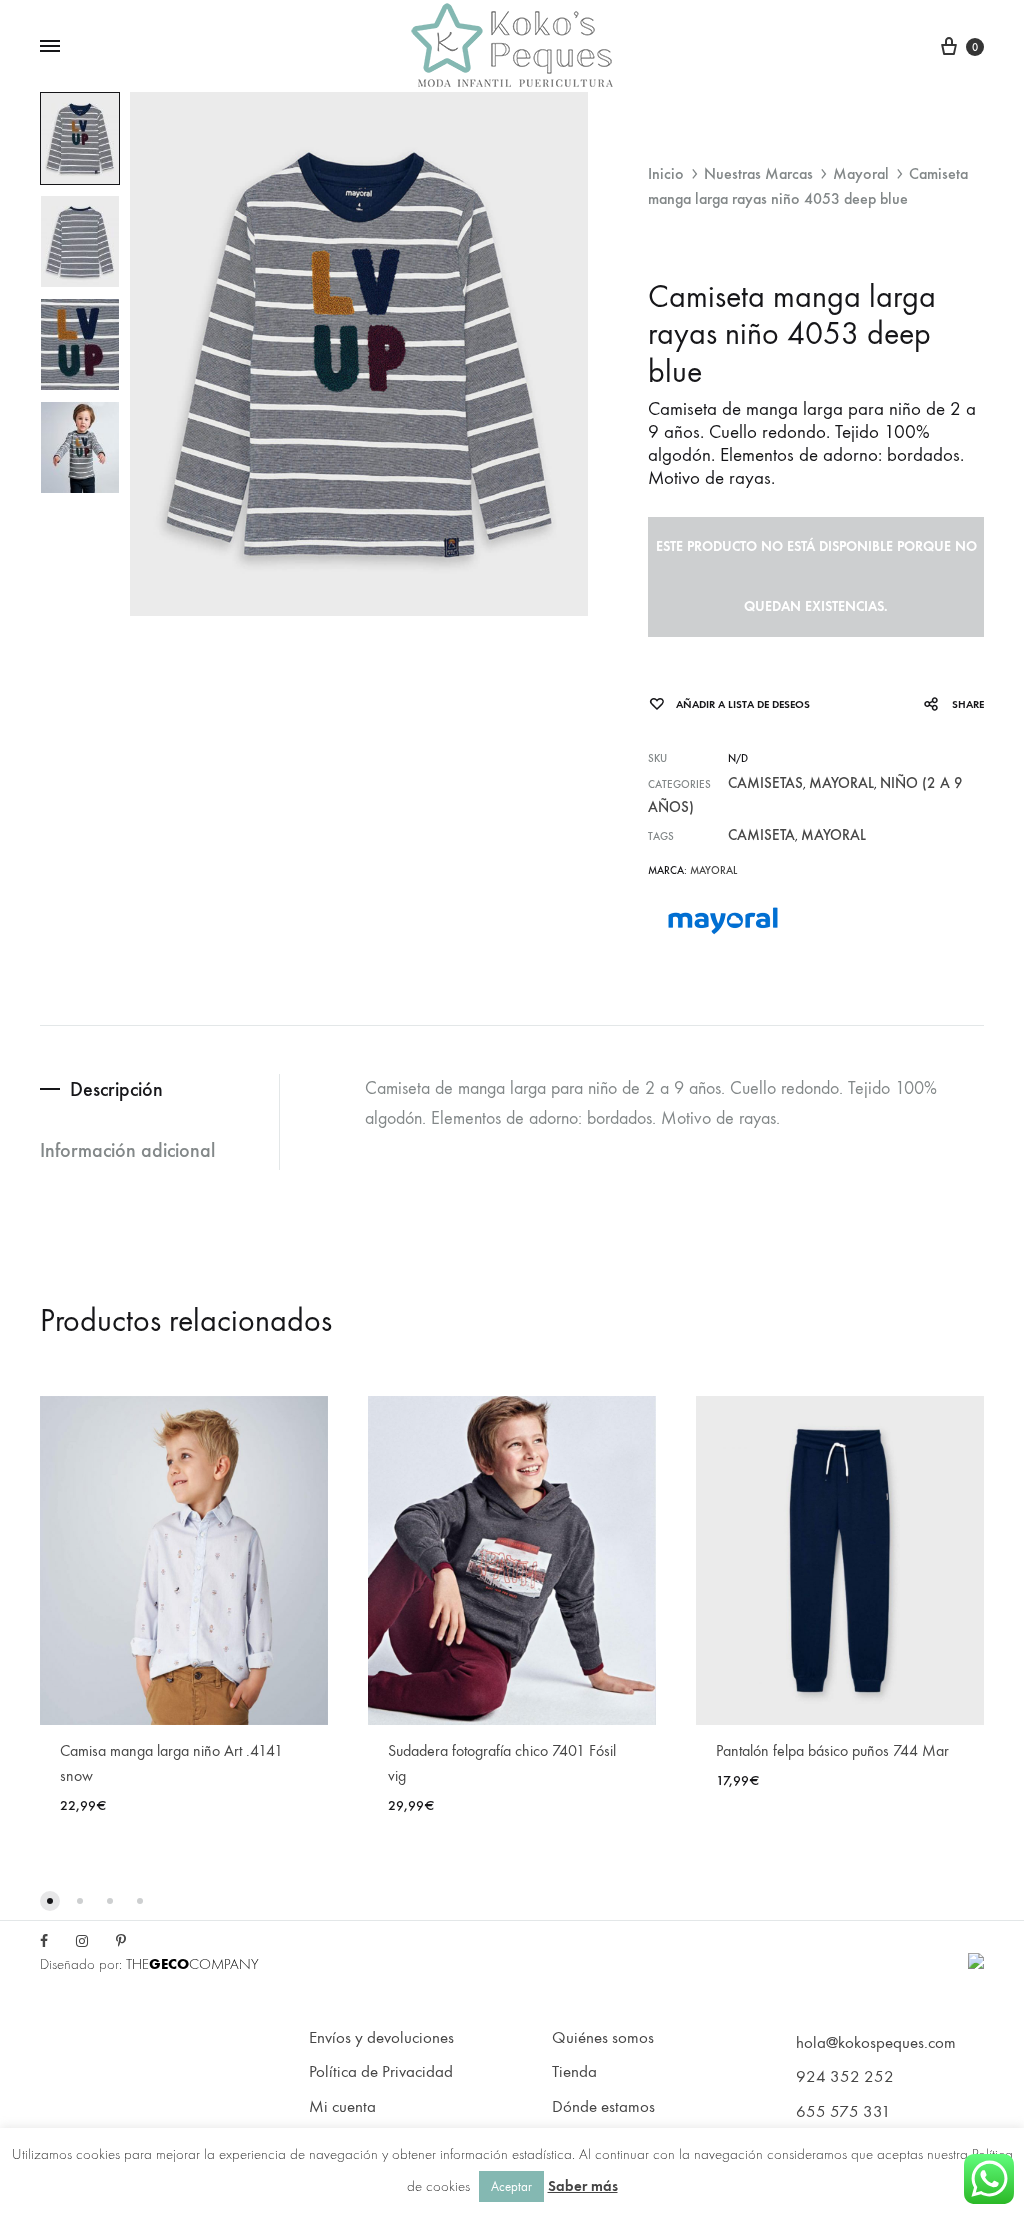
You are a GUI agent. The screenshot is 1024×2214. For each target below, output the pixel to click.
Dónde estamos (603, 2107)
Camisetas (765, 783)
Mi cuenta (342, 2107)
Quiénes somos (603, 2038)
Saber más (583, 2186)
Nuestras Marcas (758, 173)
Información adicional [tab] (127, 1150)
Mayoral (861, 173)
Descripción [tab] (116, 1089)
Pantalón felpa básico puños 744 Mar (832, 1750)
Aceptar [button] (511, 2186)
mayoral (833, 835)
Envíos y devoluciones (381, 2038)
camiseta (761, 835)
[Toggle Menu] (50, 47)
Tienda (574, 2072)
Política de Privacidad (381, 2072)
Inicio (666, 173)
